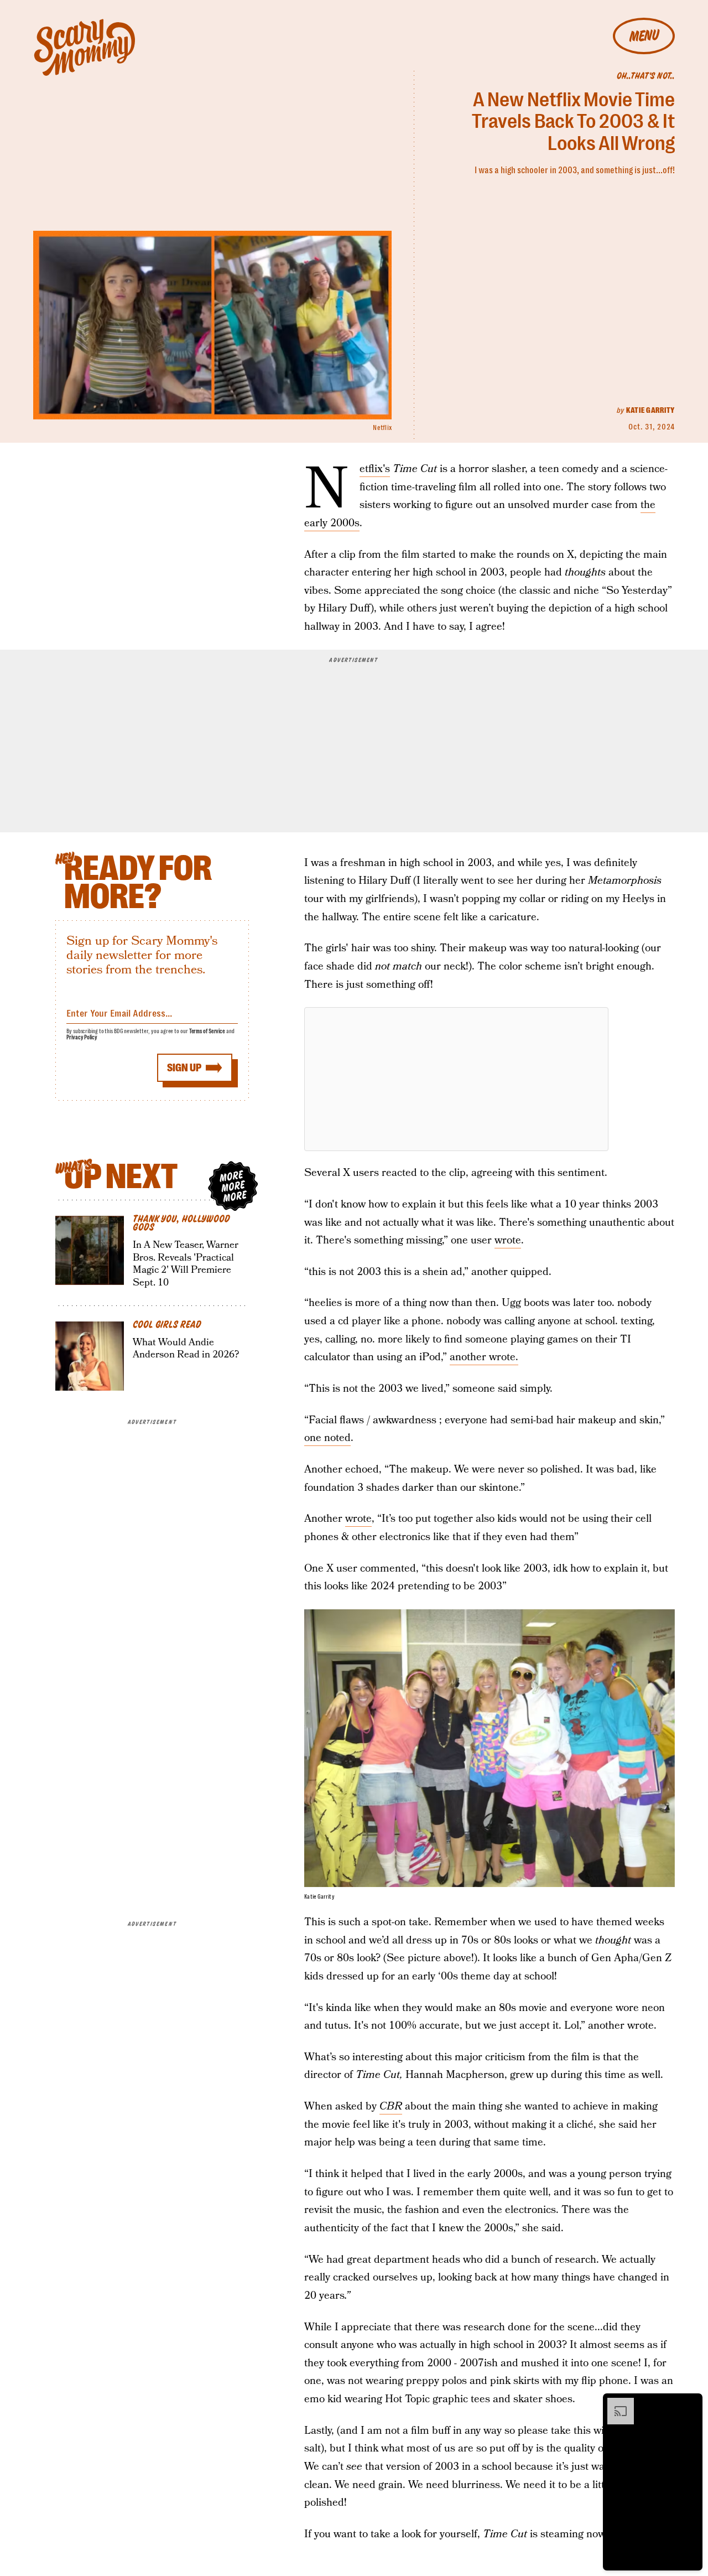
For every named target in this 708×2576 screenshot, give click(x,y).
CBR (391, 2106)
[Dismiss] (690, 2403)
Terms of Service (207, 1031)
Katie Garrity (650, 410)
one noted (327, 1438)
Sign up (184, 1068)
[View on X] (456, 1079)
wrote (508, 1240)
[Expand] (615, 2403)
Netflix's (375, 469)
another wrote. (484, 1357)
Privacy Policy (82, 1037)
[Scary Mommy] (85, 47)
